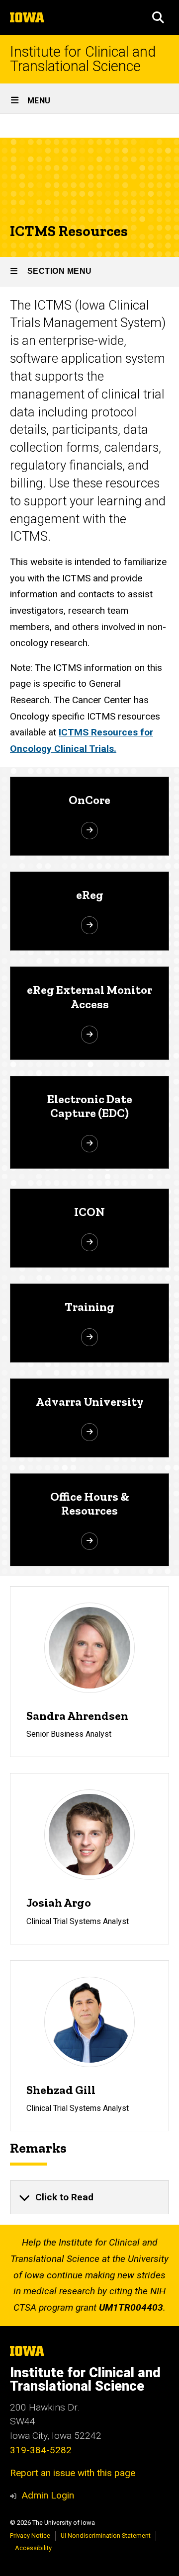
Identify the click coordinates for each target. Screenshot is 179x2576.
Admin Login (48, 2495)
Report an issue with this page (73, 2473)
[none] (89, 2197)
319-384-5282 (41, 2450)
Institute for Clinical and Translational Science (83, 59)
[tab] (89, 2197)
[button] (158, 17)
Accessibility (33, 2548)
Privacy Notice (30, 2536)
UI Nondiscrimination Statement (106, 2536)
